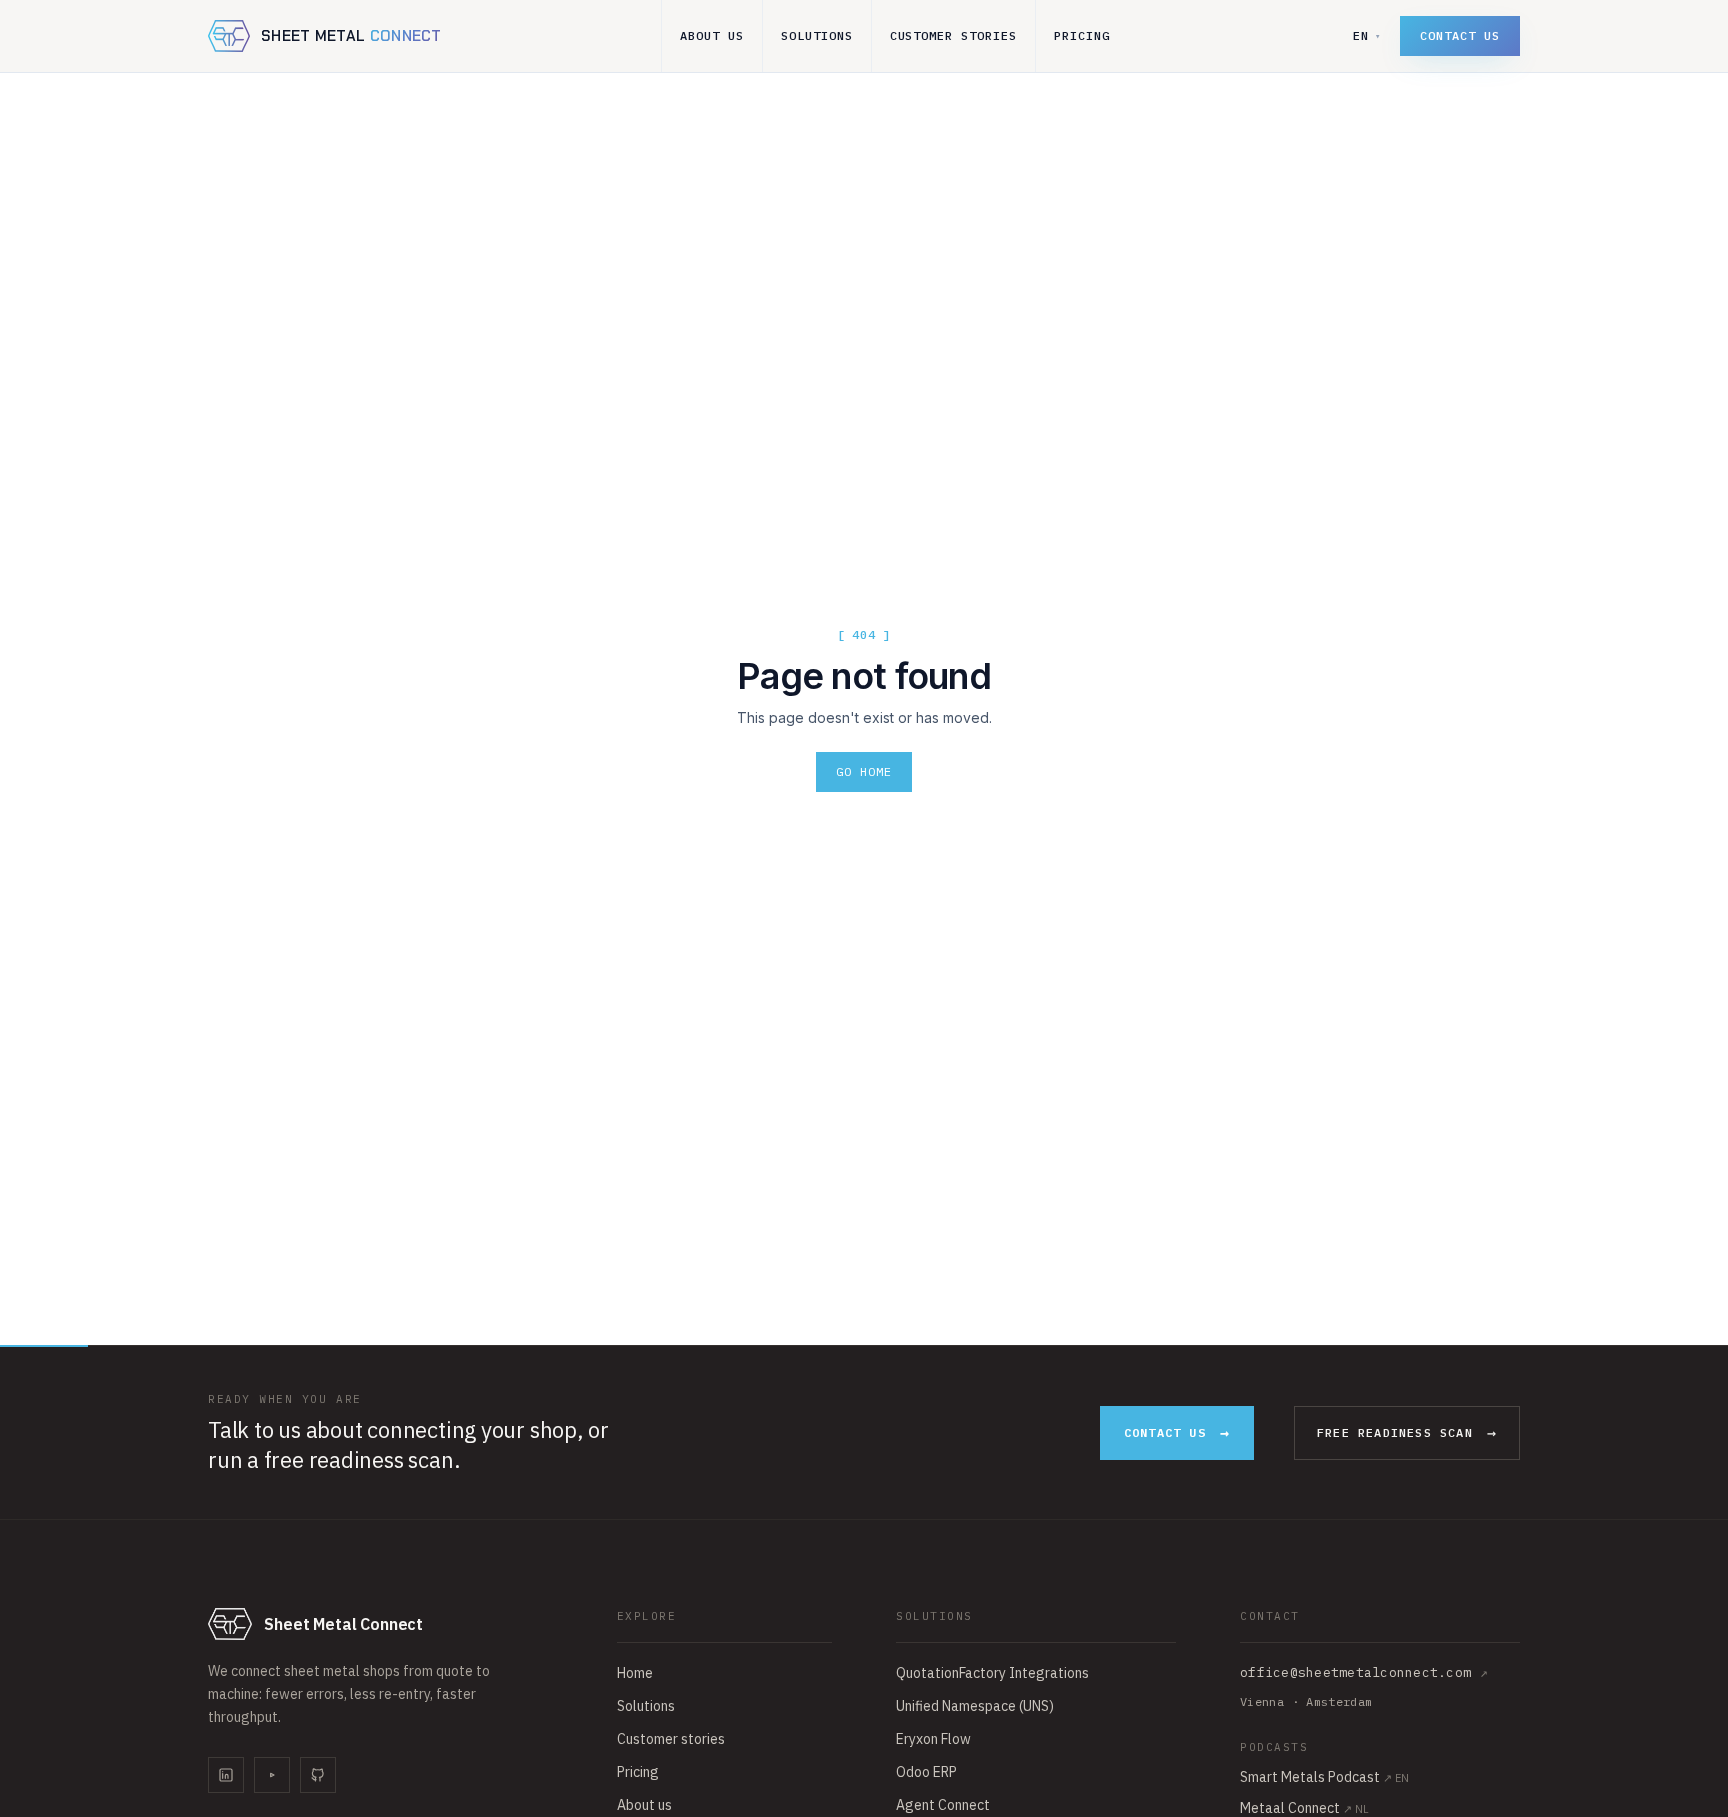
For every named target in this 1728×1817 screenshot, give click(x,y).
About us (712, 35)
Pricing (1082, 35)
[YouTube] (272, 1775)
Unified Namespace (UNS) (975, 1706)
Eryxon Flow (933, 1739)
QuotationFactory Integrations (992, 1673)
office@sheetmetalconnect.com (1364, 1672)
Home (635, 1673)
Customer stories (953, 35)
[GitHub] (318, 1775)
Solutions (817, 35)
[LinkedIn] (226, 1775)
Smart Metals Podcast (1324, 1777)
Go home (864, 771)
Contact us (1460, 35)
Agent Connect (943, 1805)
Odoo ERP (926, 1772)
